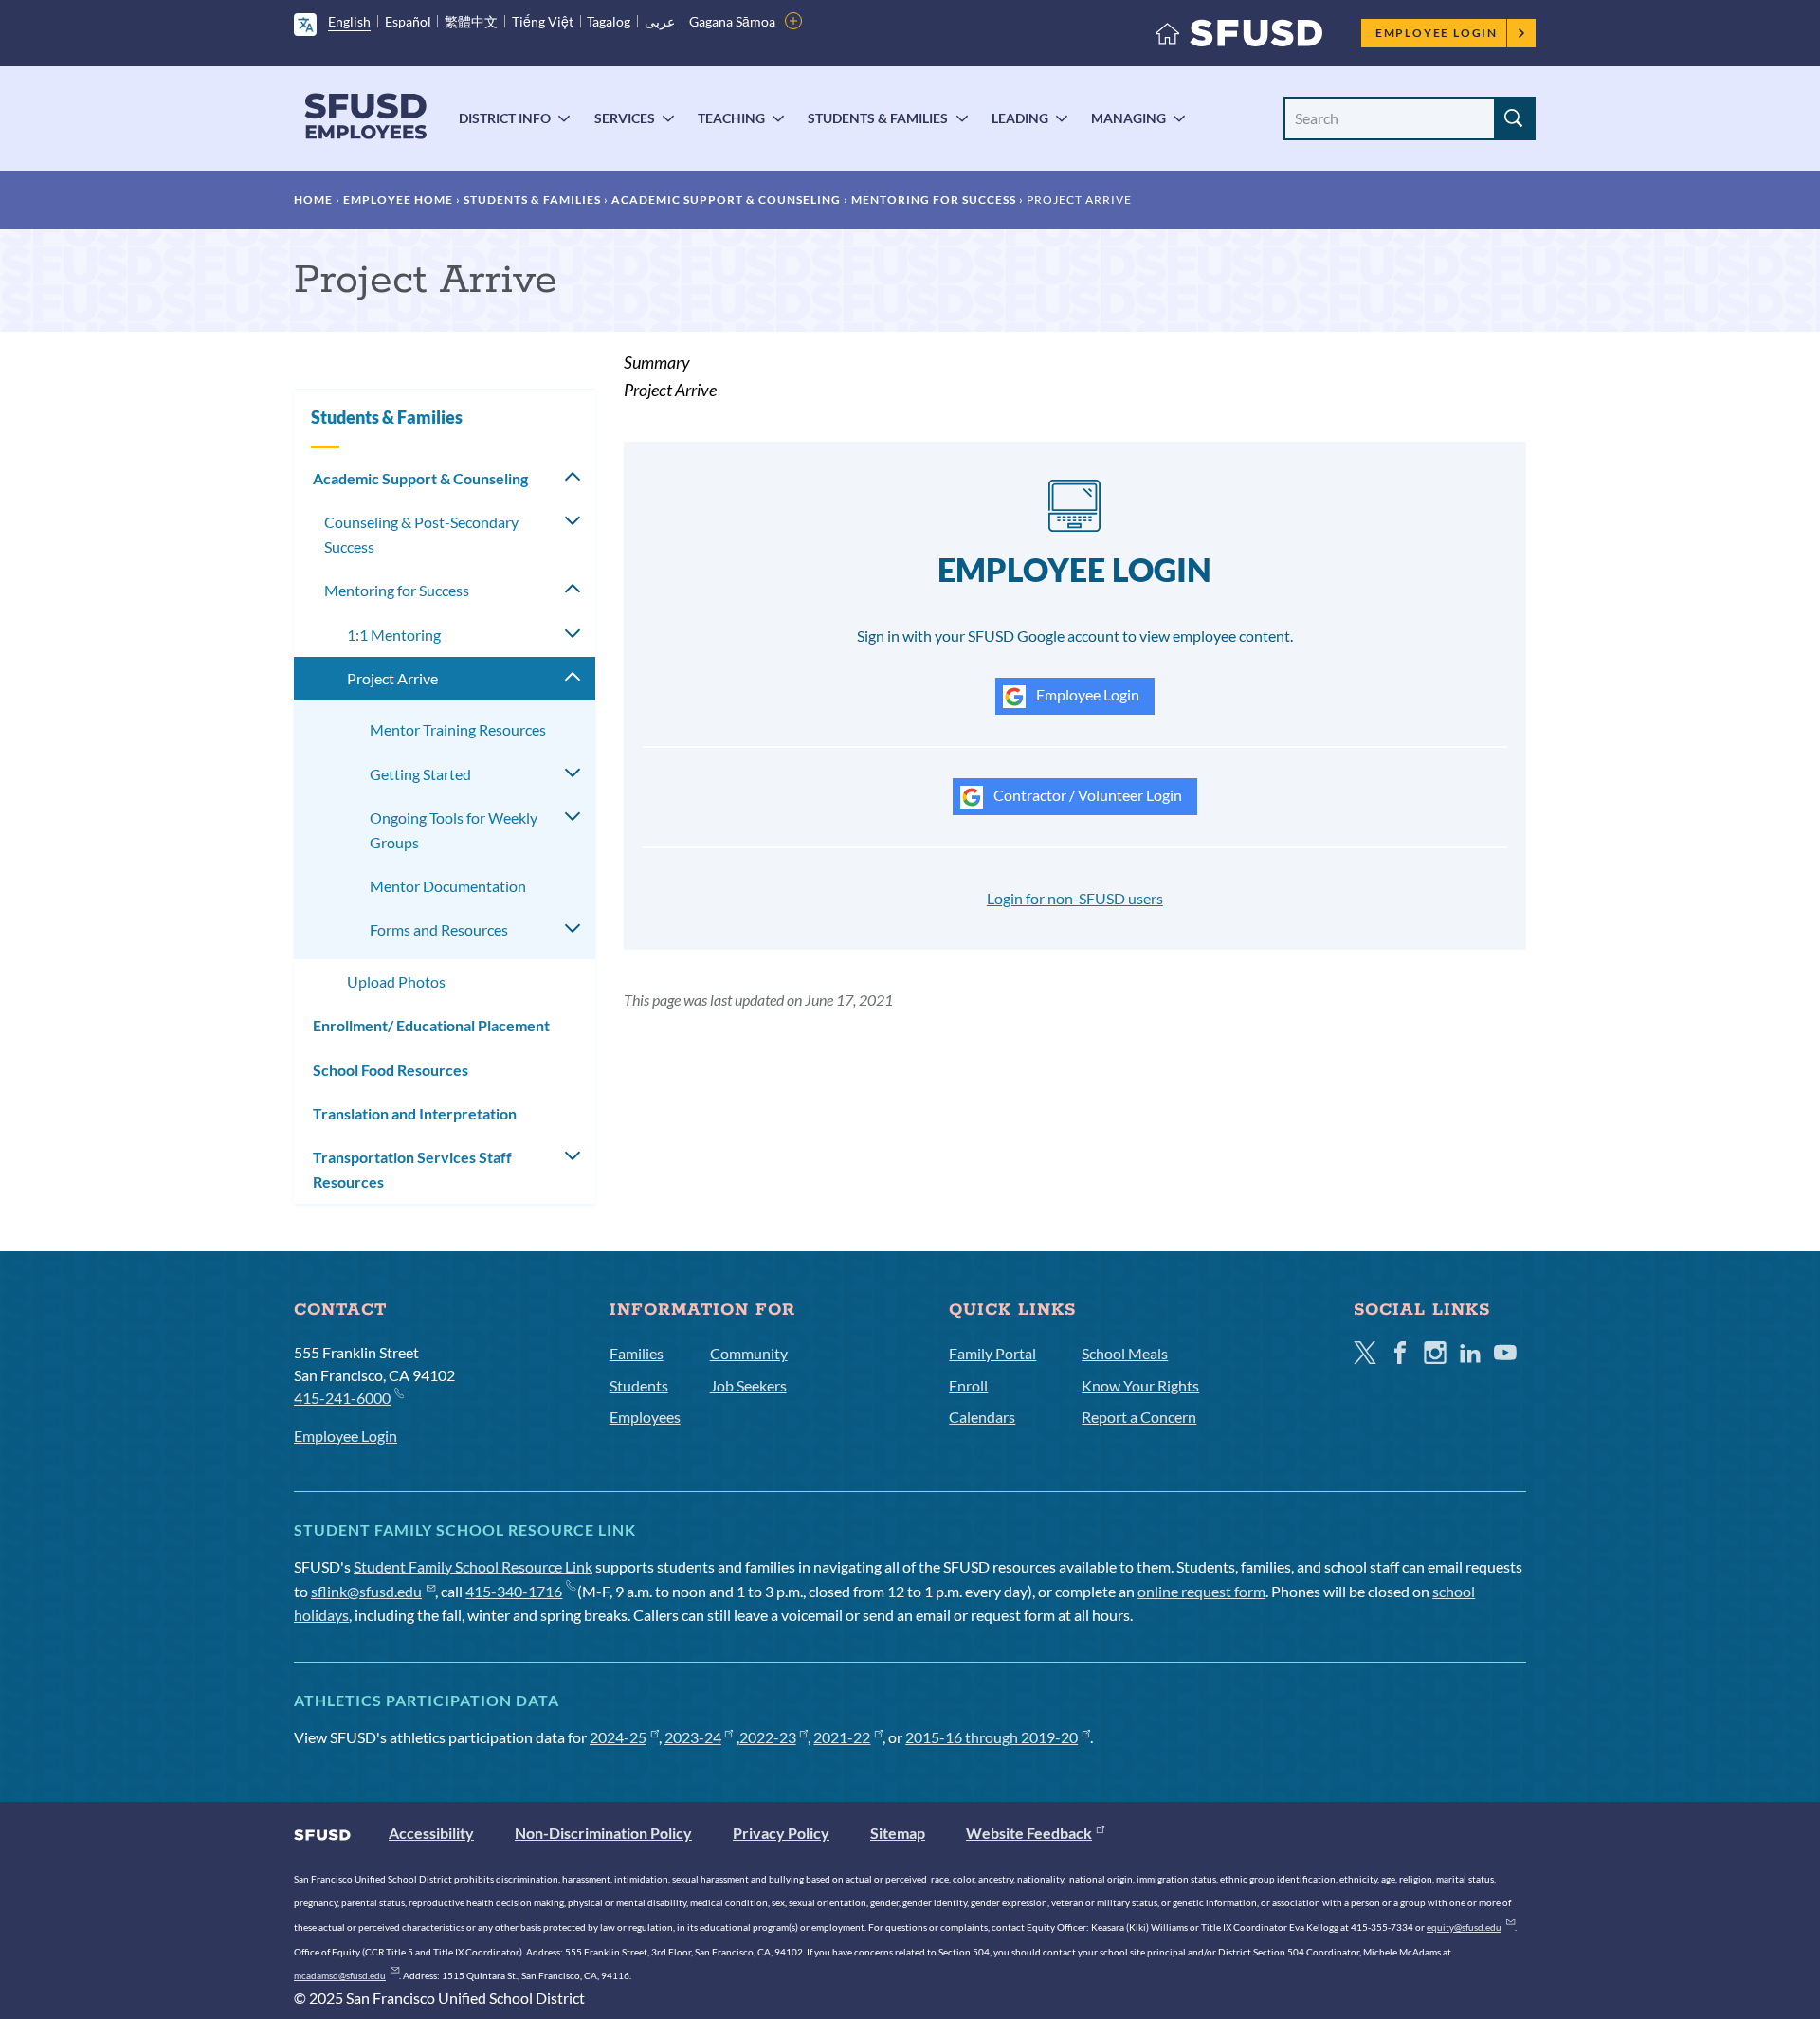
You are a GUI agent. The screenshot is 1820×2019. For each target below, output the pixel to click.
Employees (645, 1417)
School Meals (1125, 1353)
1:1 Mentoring (394, 635)
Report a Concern (1139, 1417)
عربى (660, 21)
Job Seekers (748, 1385)
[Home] (1239, 37)
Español (408, 21)
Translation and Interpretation (415, 1113)
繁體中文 (471, 21)
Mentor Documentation (448, 886)
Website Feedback (1029, 1833)
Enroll (968, 1385)
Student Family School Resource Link (473, 1566)
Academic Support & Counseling (726, 200)
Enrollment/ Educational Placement (431, 1025)
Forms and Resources (439, 929)
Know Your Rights (1140, 1385)
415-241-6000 (342, 1398)
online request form (1201, 1591)
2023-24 (693, 1737)
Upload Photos (396, 982)
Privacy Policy (781, 1833)
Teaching (731, 118)
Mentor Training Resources (458, 729)
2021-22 (842, 1737)
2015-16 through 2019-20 (992, 1737)
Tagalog (609, 21)
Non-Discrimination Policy (603, 1833)
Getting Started (420, 774)
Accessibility (431, 1833)
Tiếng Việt (543, 21)
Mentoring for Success (934, 200)
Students (639, 1385)
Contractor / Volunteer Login (1086, 795)
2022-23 (768, 1737)
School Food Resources (391, 1070)
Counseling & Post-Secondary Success (421, 534)
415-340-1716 (514, 1591)
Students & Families (878, 118)
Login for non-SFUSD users (1075, 898)
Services (625, 118)
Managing (1128, 118)
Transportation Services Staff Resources (412, 1169)
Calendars (982, 1417)
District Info (505, 118)
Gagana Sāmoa (732, 21)
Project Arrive (392, 678)
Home (313, 200)
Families (637, 1353)
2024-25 (618, 1737)
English (349, 21)
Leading (1020, 118)
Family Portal (992, 1353)
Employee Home (398, 200)
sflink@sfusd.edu (366, 1591)
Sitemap (898, 1833)
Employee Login (1437, 33)
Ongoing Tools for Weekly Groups (454, 830)
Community (749, 1353)
